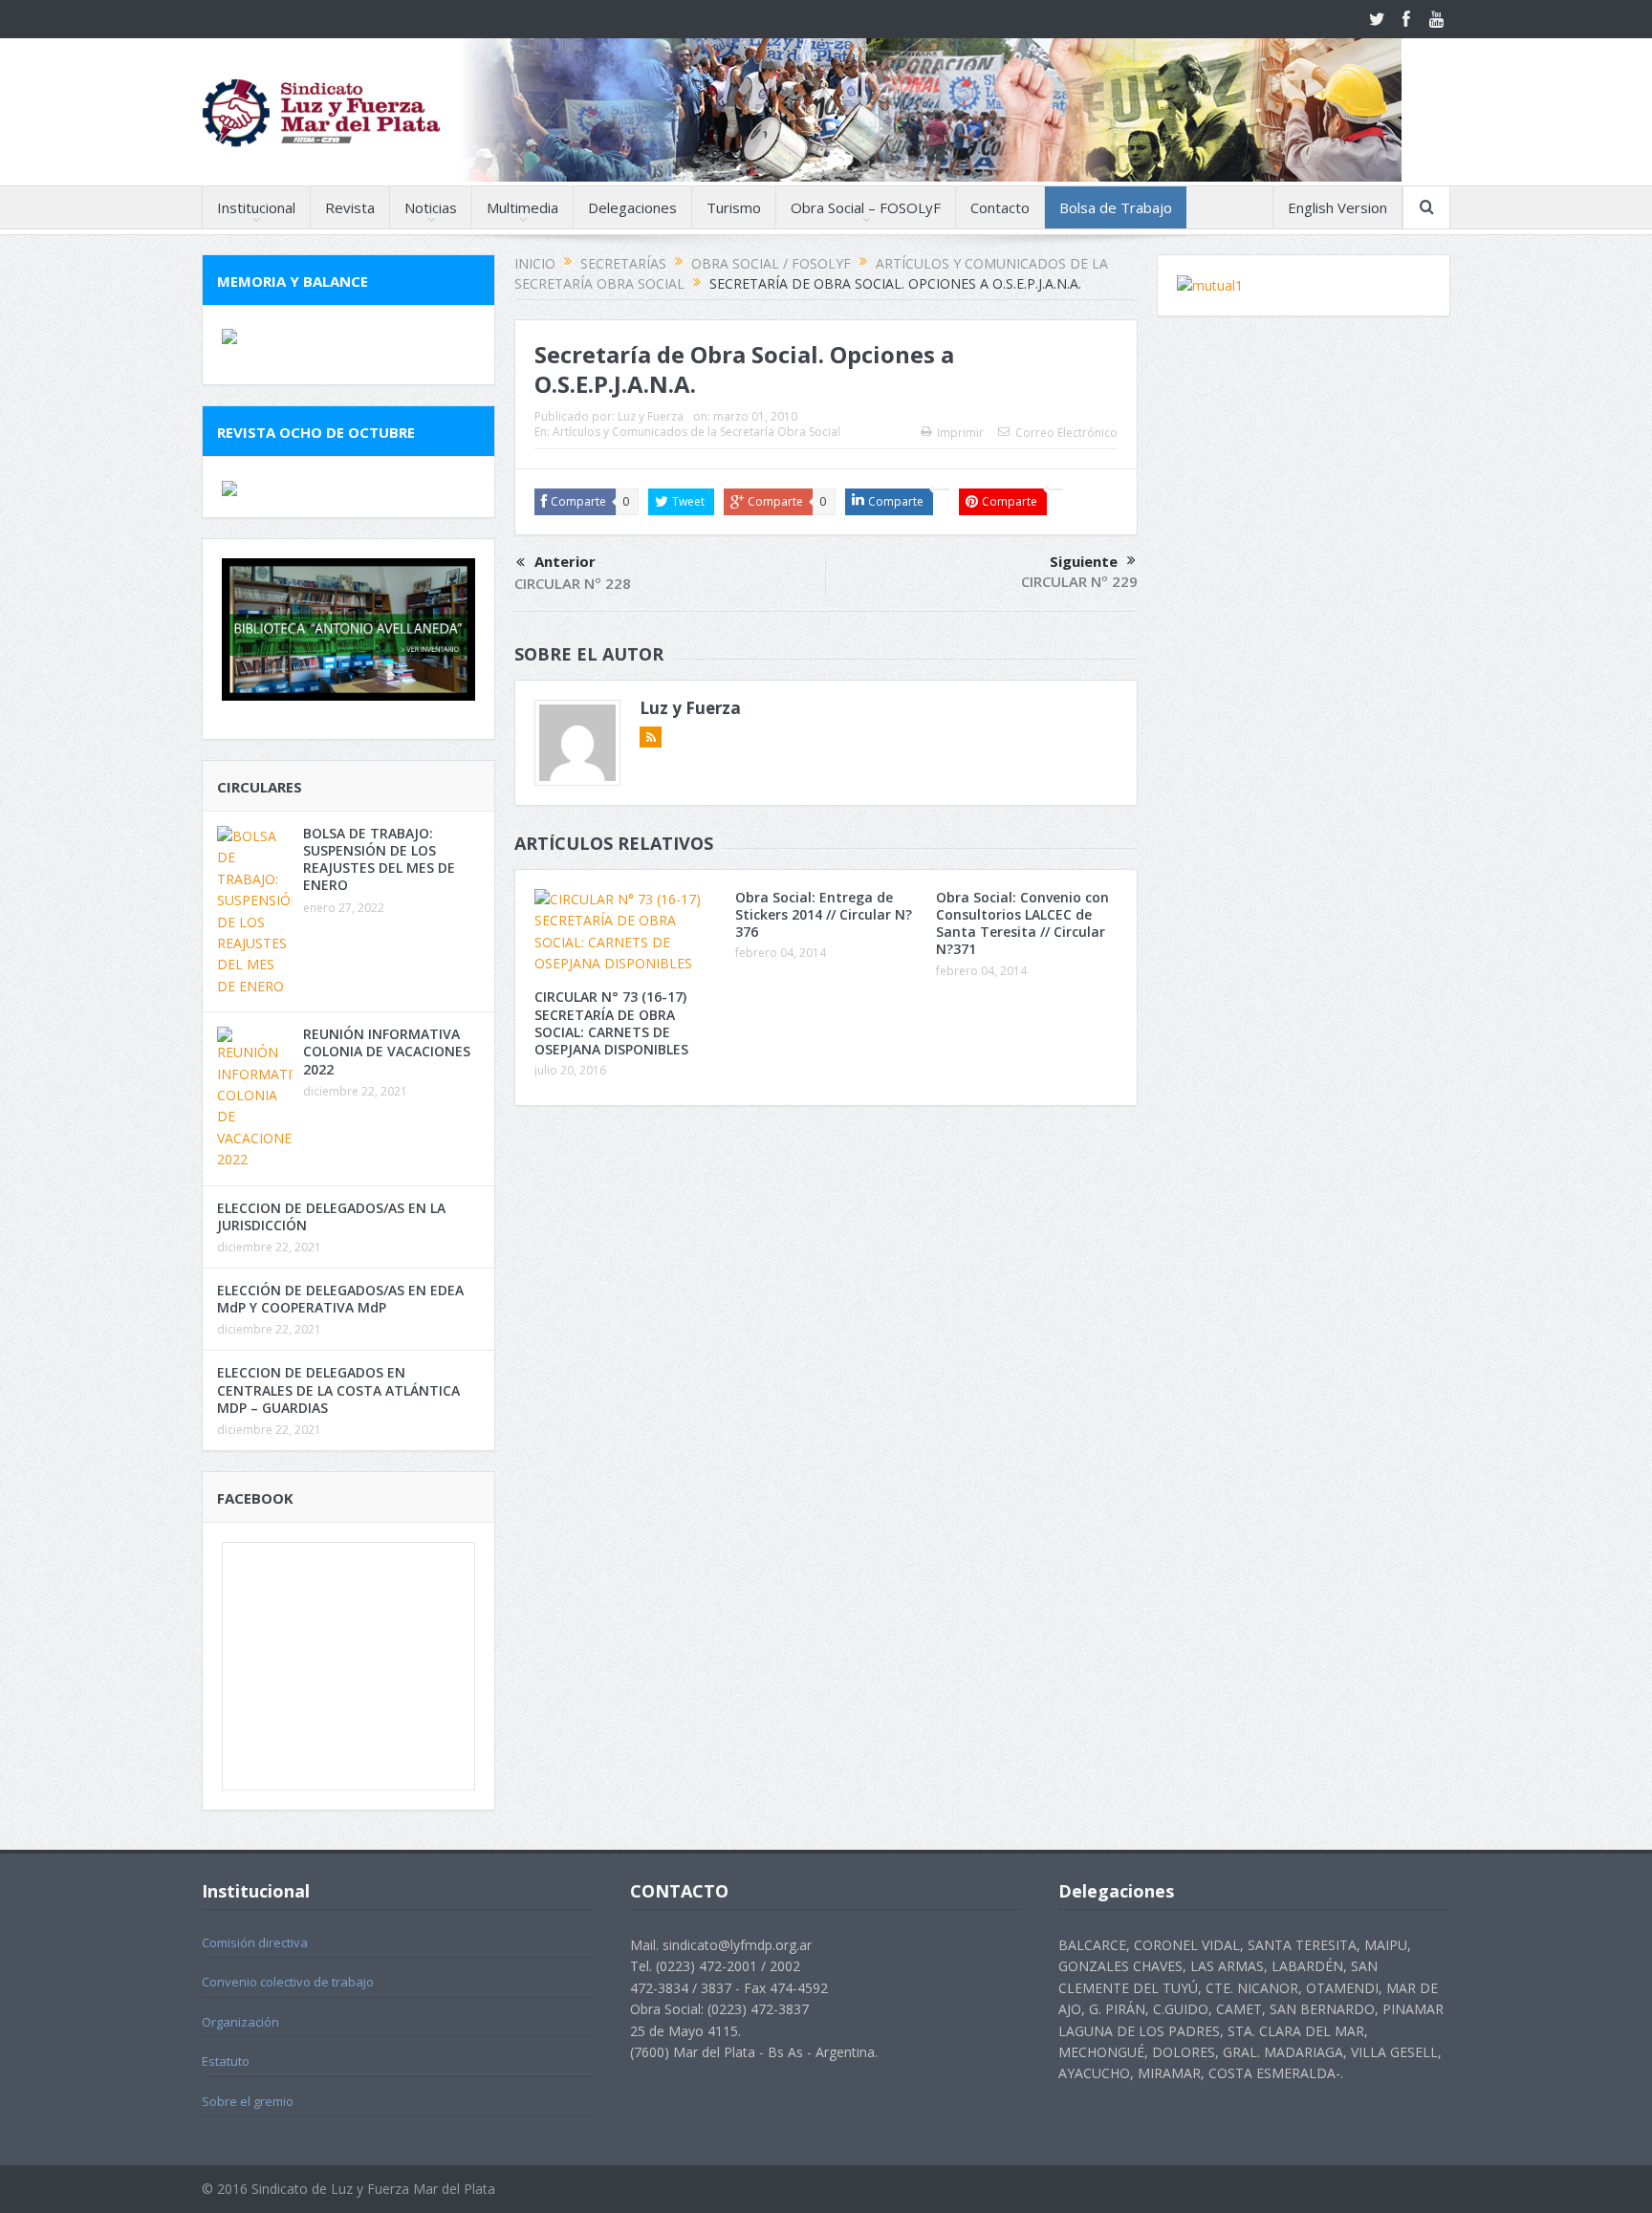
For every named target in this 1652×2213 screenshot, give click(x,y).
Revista (350, 207)
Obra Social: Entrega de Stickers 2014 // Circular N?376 (824, 914)
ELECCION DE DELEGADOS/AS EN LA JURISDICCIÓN (331, 1216)
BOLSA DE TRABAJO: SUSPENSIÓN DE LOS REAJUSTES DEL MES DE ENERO (379, 859)
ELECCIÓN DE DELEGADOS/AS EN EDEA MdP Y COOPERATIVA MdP (340, 1299)
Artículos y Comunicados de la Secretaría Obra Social (696, 432)
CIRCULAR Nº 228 (573, 583)
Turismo (734, 207)
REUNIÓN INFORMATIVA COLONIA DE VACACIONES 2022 (387, 1051)
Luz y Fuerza (651, 416)
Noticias (431, 207)
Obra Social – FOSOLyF (866, 207)
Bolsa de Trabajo (1116, 207)
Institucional (256, 207)
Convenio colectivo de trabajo (288, 1982)
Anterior (565, 561)
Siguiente (1084, 561)
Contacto (1000, 207)
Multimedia (522, 207)
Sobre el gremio (248, 2101)
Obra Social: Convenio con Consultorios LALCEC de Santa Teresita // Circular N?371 (1022, 923)
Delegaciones (632, 207)
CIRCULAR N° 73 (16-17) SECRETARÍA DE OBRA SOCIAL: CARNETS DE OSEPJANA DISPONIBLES (611, 1023)
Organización (240, 2022)
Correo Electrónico (1066, 433)
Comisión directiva (255, 1942)
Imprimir (960, 433)
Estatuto (226, 2061)
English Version (1337, 207)
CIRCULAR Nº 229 (1079, 581)
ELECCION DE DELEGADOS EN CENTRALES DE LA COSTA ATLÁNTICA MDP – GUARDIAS (338, 1389)
